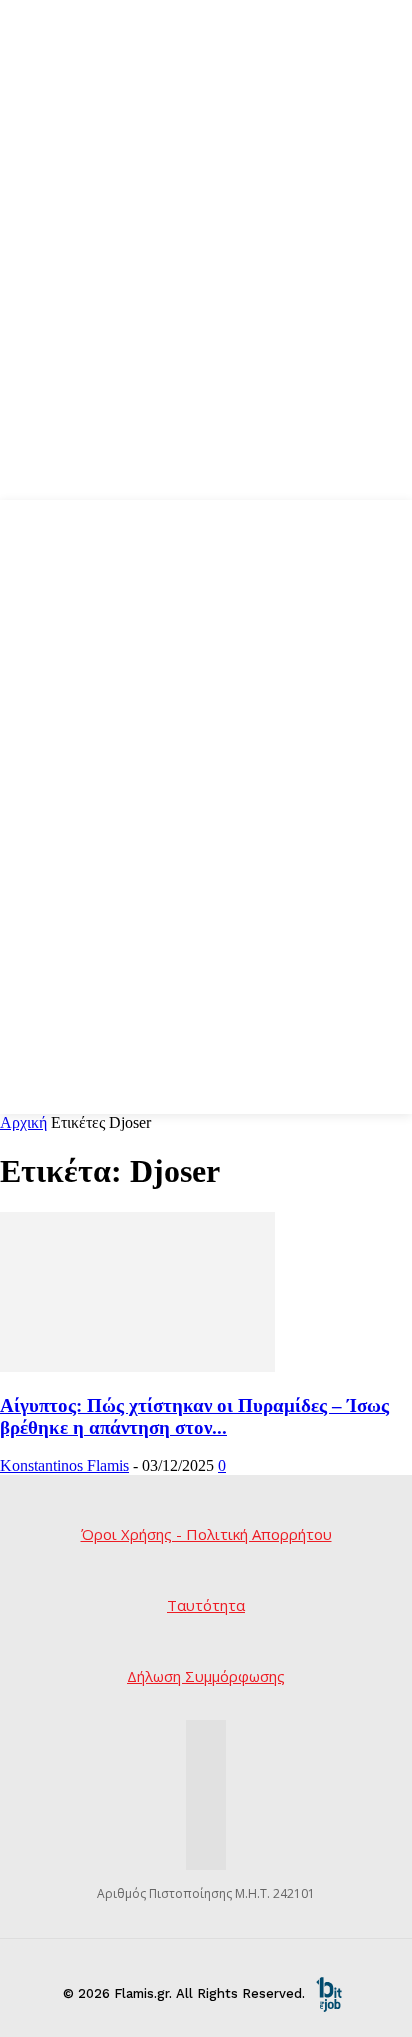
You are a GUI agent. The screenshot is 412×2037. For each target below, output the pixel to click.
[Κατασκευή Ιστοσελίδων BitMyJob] (329, 1993)
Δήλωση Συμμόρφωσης (206, 1676)
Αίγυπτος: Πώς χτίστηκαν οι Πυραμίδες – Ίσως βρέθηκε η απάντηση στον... (194, 1416)
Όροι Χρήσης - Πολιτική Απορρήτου (206, 1534)
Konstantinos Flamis (64, 1465)
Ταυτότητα (206, 1605)
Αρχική (23, 1122)
